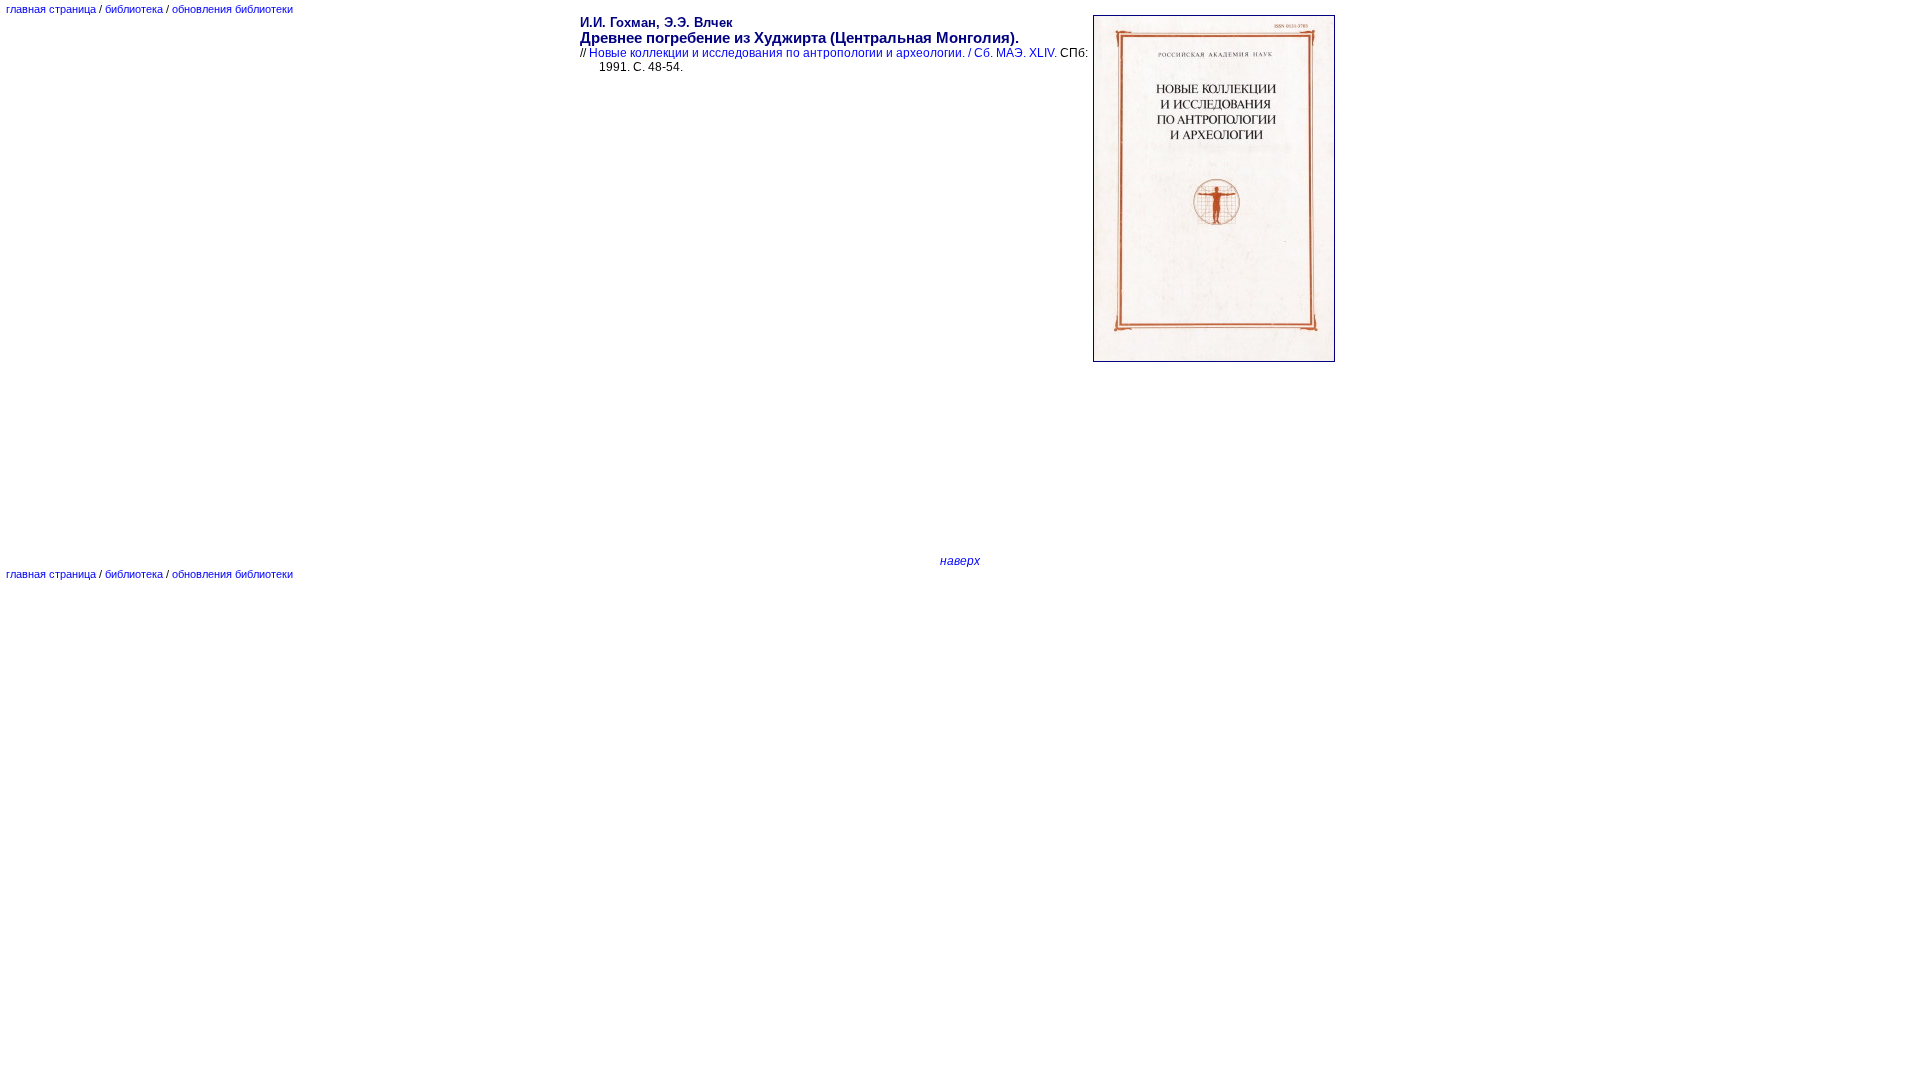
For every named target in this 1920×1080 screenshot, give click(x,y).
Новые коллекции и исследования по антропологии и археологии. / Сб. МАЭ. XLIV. (823, 53)
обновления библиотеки (232, 9)
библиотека (134, 9)
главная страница (51, 9)
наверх (960, 561)
